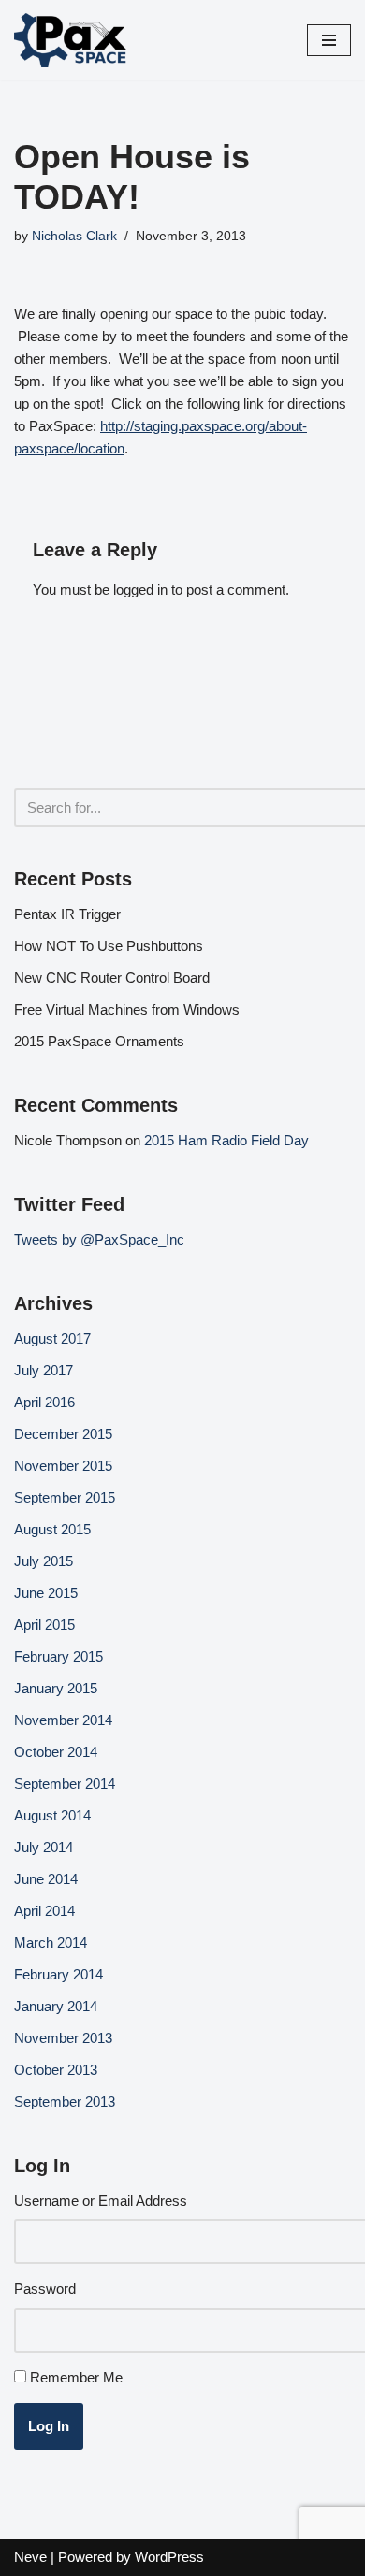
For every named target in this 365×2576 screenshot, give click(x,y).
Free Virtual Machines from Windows (127, 1009)
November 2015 (63, 1466)
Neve (30, 2557)
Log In (49, 2426)
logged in (140, 590)
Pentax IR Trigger (67, 914)
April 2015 (44, 1625)
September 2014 (65, 1784)
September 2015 (65, 1497)
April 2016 (44, 1402)
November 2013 (63, 2038)
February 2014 (58, 1974)
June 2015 (46, 1593)
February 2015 (58, 1656)
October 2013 (56, 2070)
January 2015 (56, 1688)
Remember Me (76, 2377)
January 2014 (56, 2006)
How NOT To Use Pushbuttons (109, 946)
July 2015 (44, 1561)
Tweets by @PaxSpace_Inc (99, 1239)
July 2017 (44, 1370)
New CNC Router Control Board (112, 978)
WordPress (169, 2557)
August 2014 (52, 1815)
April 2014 (44, 1911)
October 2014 (56, 1752)
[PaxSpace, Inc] (70, 40)
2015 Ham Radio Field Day (226, 1140)
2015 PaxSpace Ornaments (99, 1041)
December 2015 (63, 1434)
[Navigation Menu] (329, 40)
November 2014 (63, 1720)
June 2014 (46, 1879)
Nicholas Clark (74, 236)
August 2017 (52, 1338)
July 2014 (44, 1847)
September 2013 (65, 2101)
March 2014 (51, 1943)
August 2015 (52, 1529)
